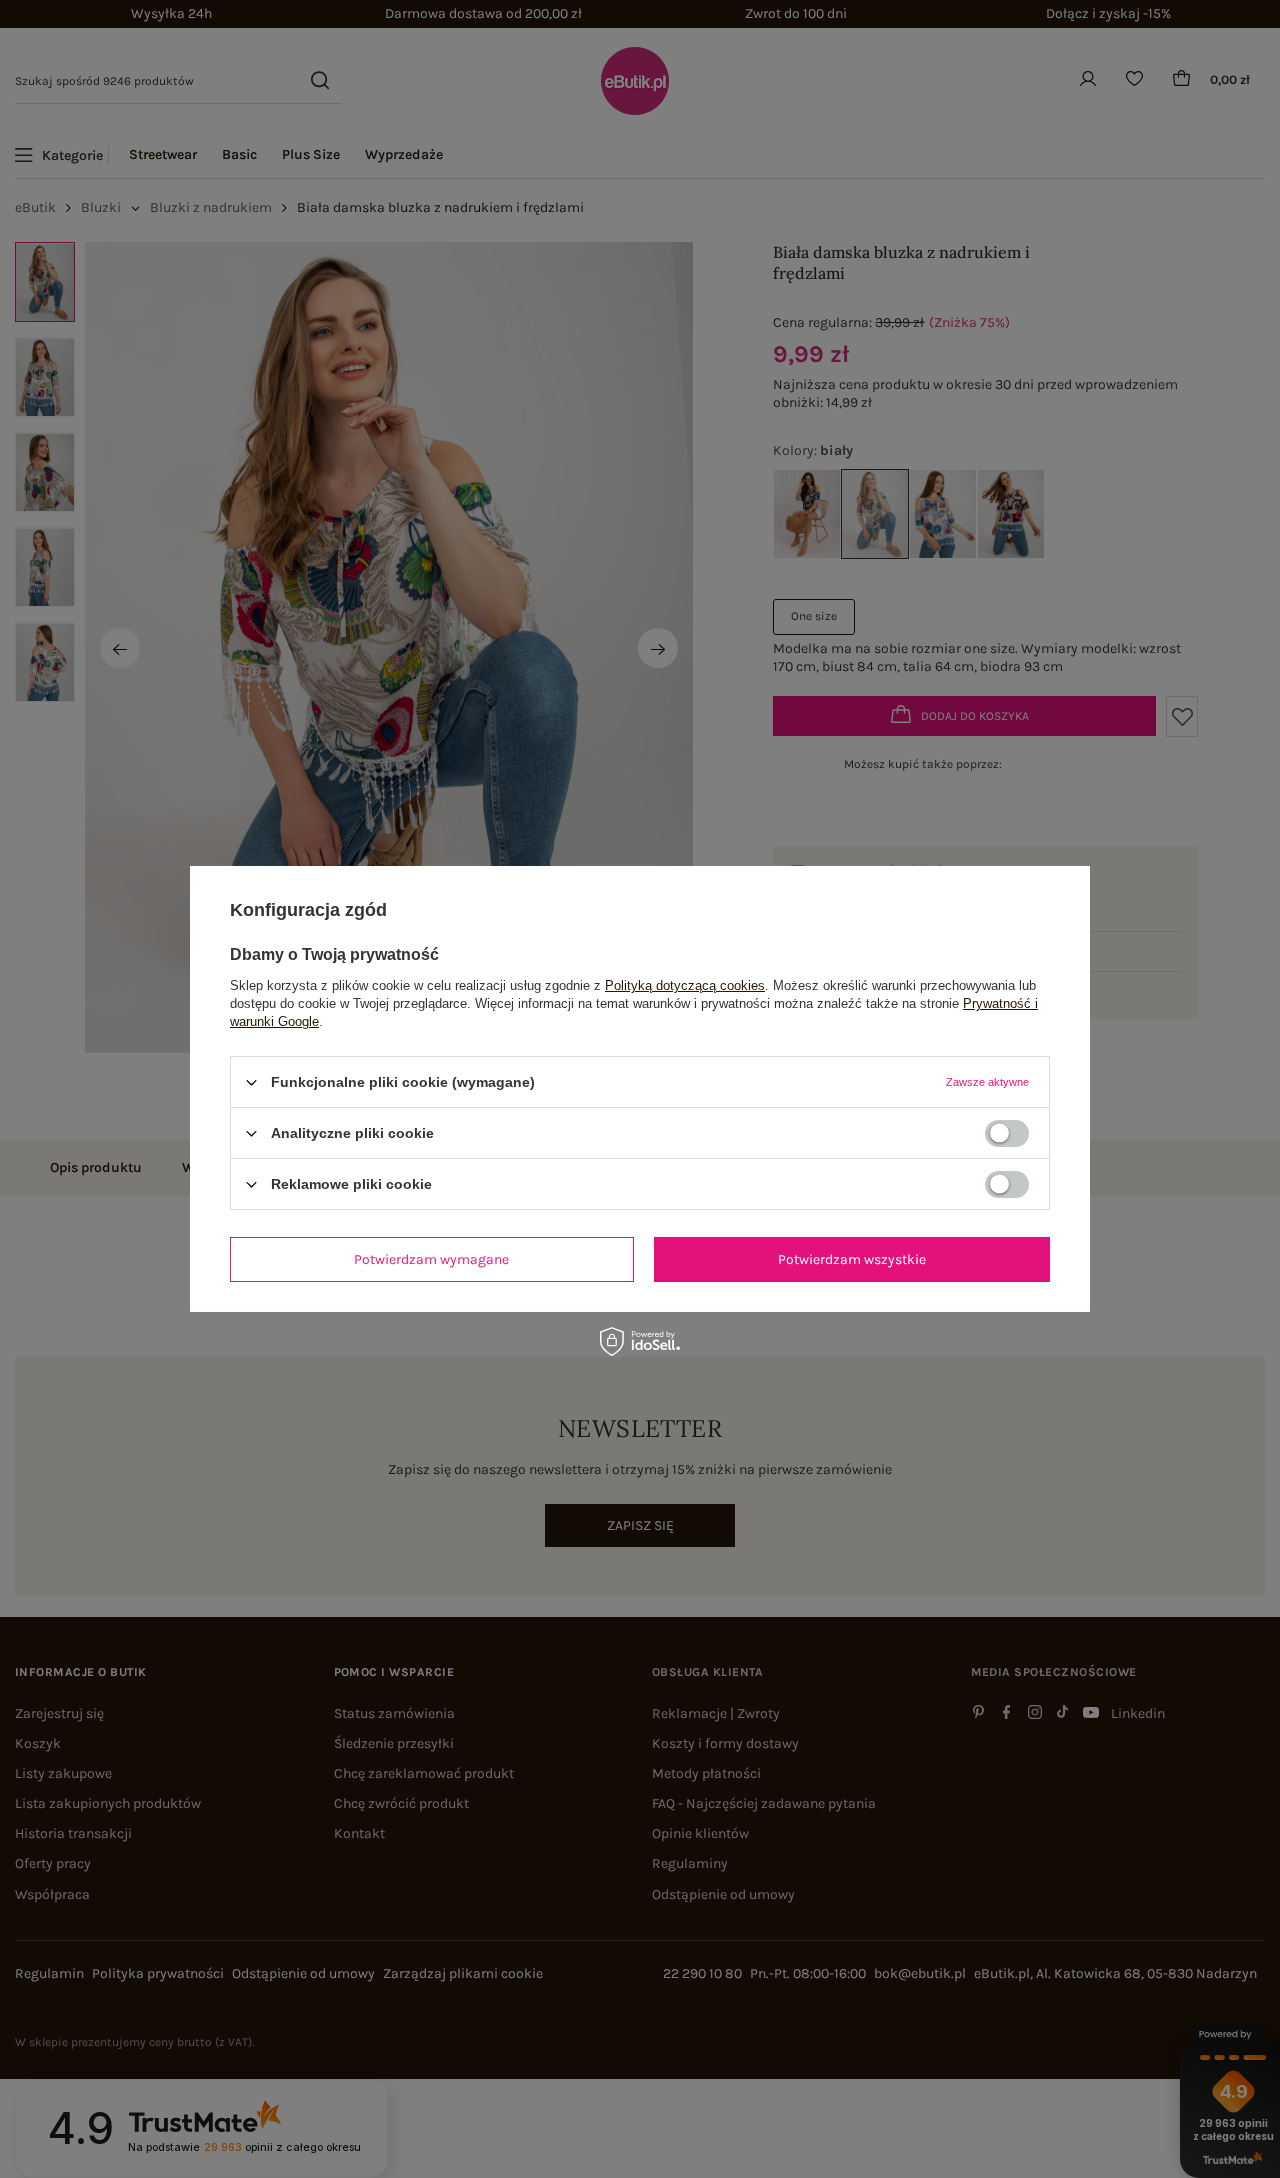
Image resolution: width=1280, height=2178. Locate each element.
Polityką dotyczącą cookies (685, 985)
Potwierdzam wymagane (431, 1258)
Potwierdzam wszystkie (852, 1258)
